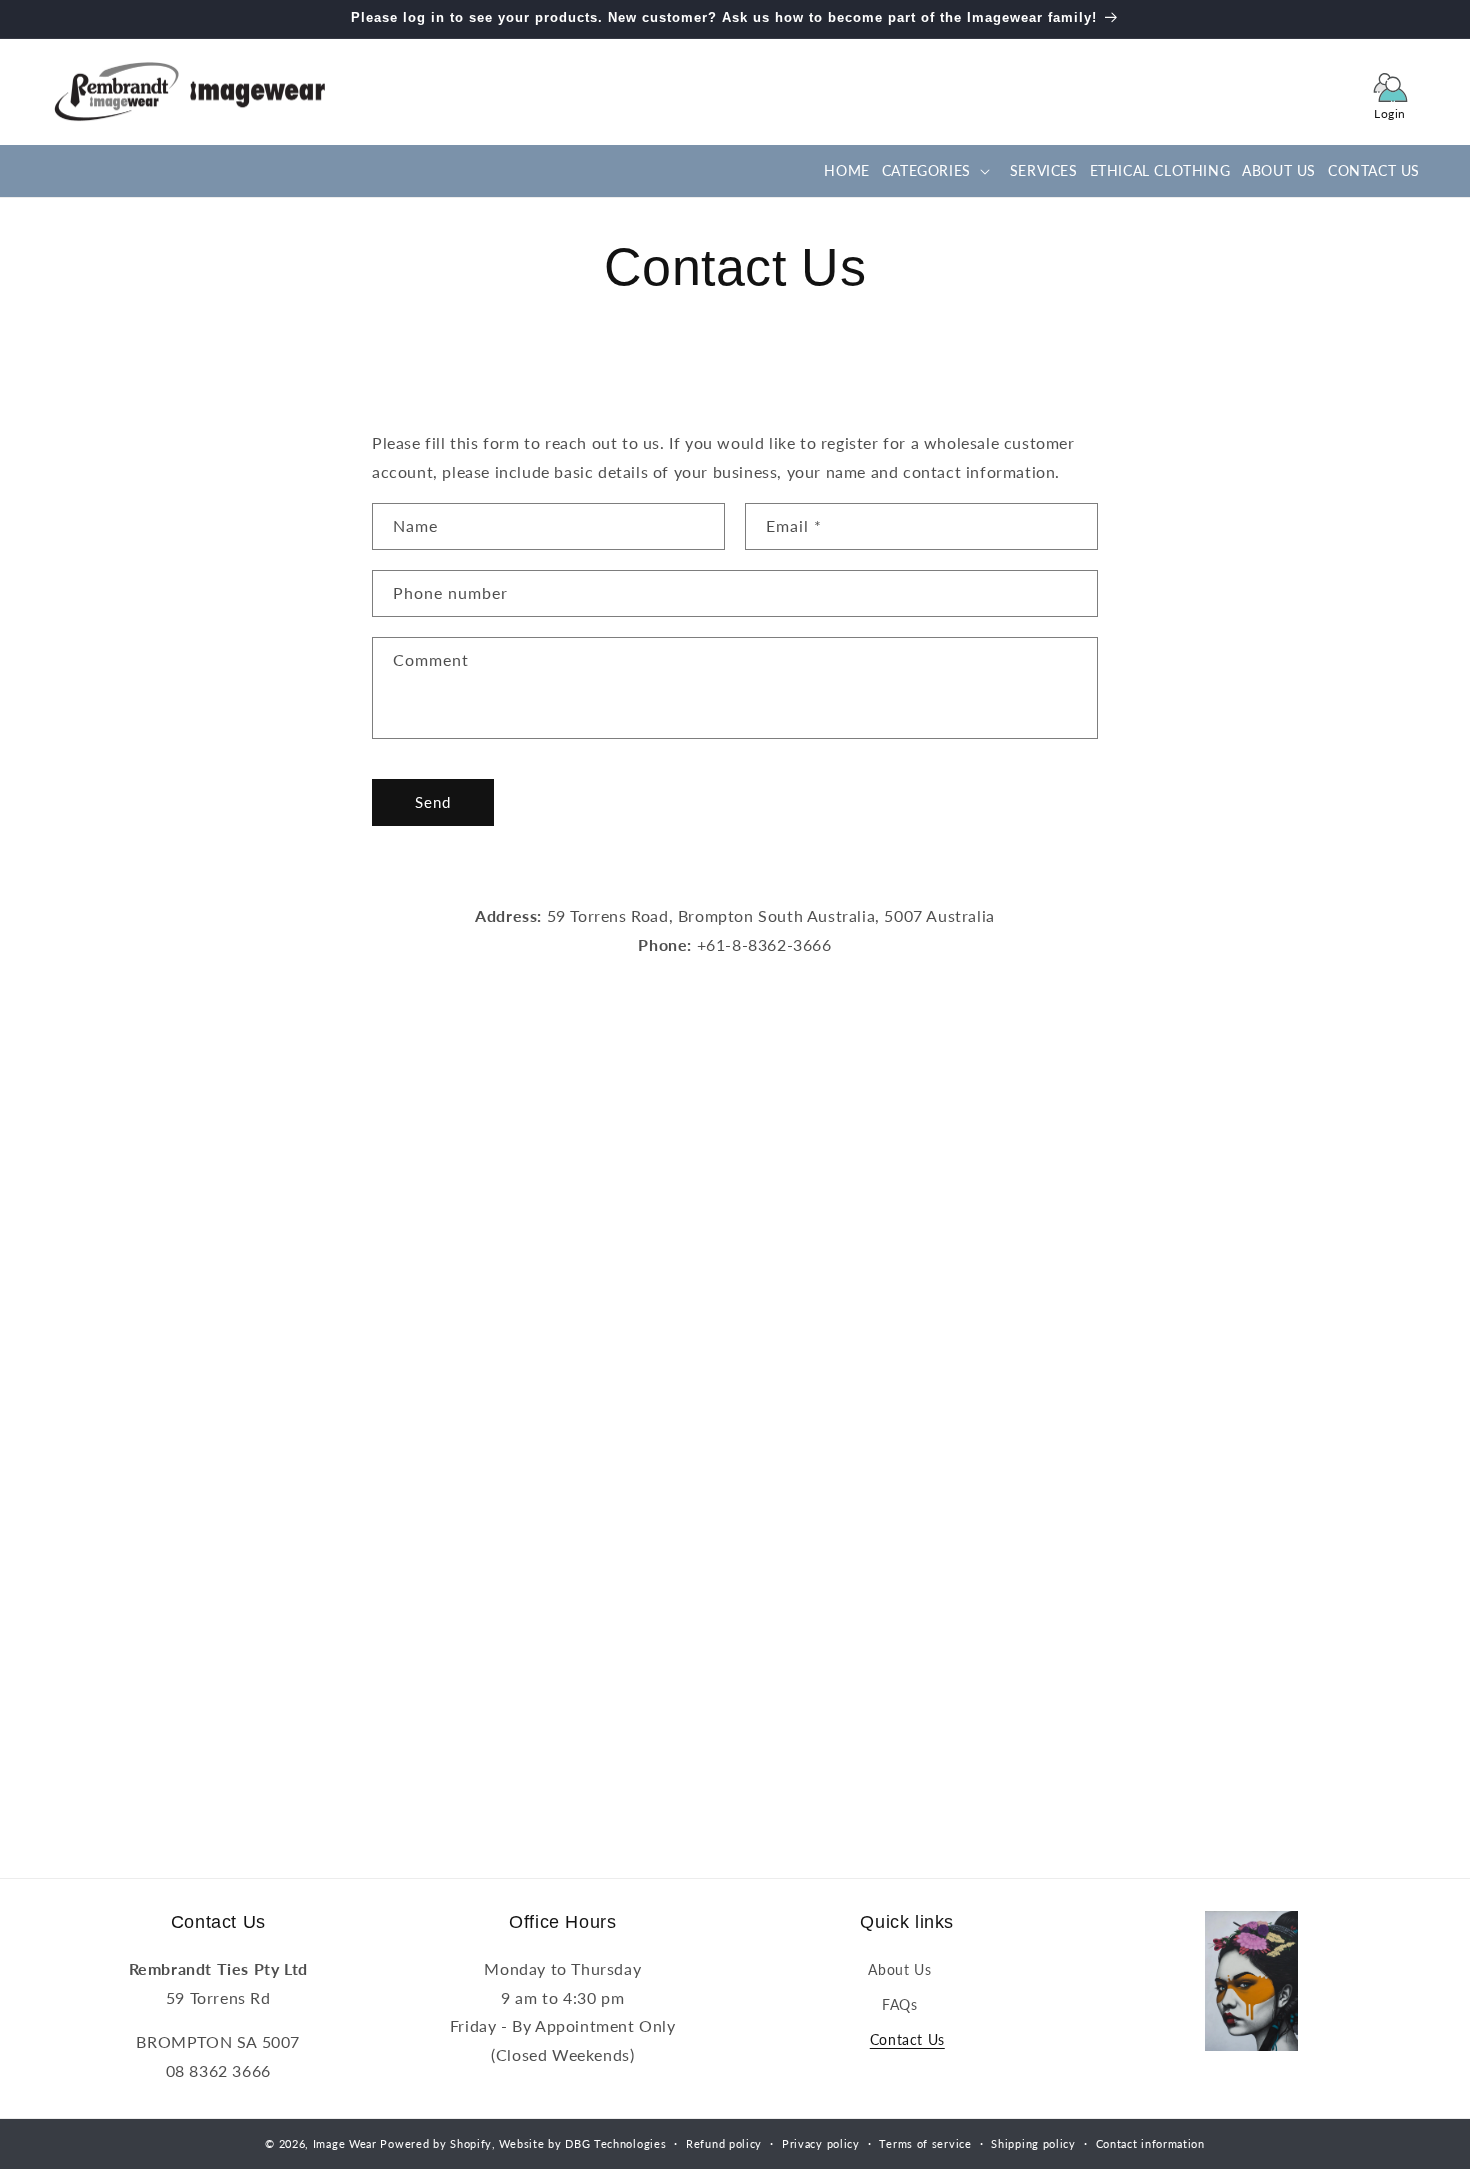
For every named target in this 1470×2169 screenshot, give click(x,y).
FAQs (899, 2004)
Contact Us (907, 2039)
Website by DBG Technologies (582, 2143)
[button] (934, 171)
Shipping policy (1033, 2143)
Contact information (1150, 2143)
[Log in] (1390, 92)
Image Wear (345, 2143)
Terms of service (925, 2143)
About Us (899, 1969)
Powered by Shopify (436, 2143)
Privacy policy (821, 2143)
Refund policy (724, 2143)
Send (433, 802)
